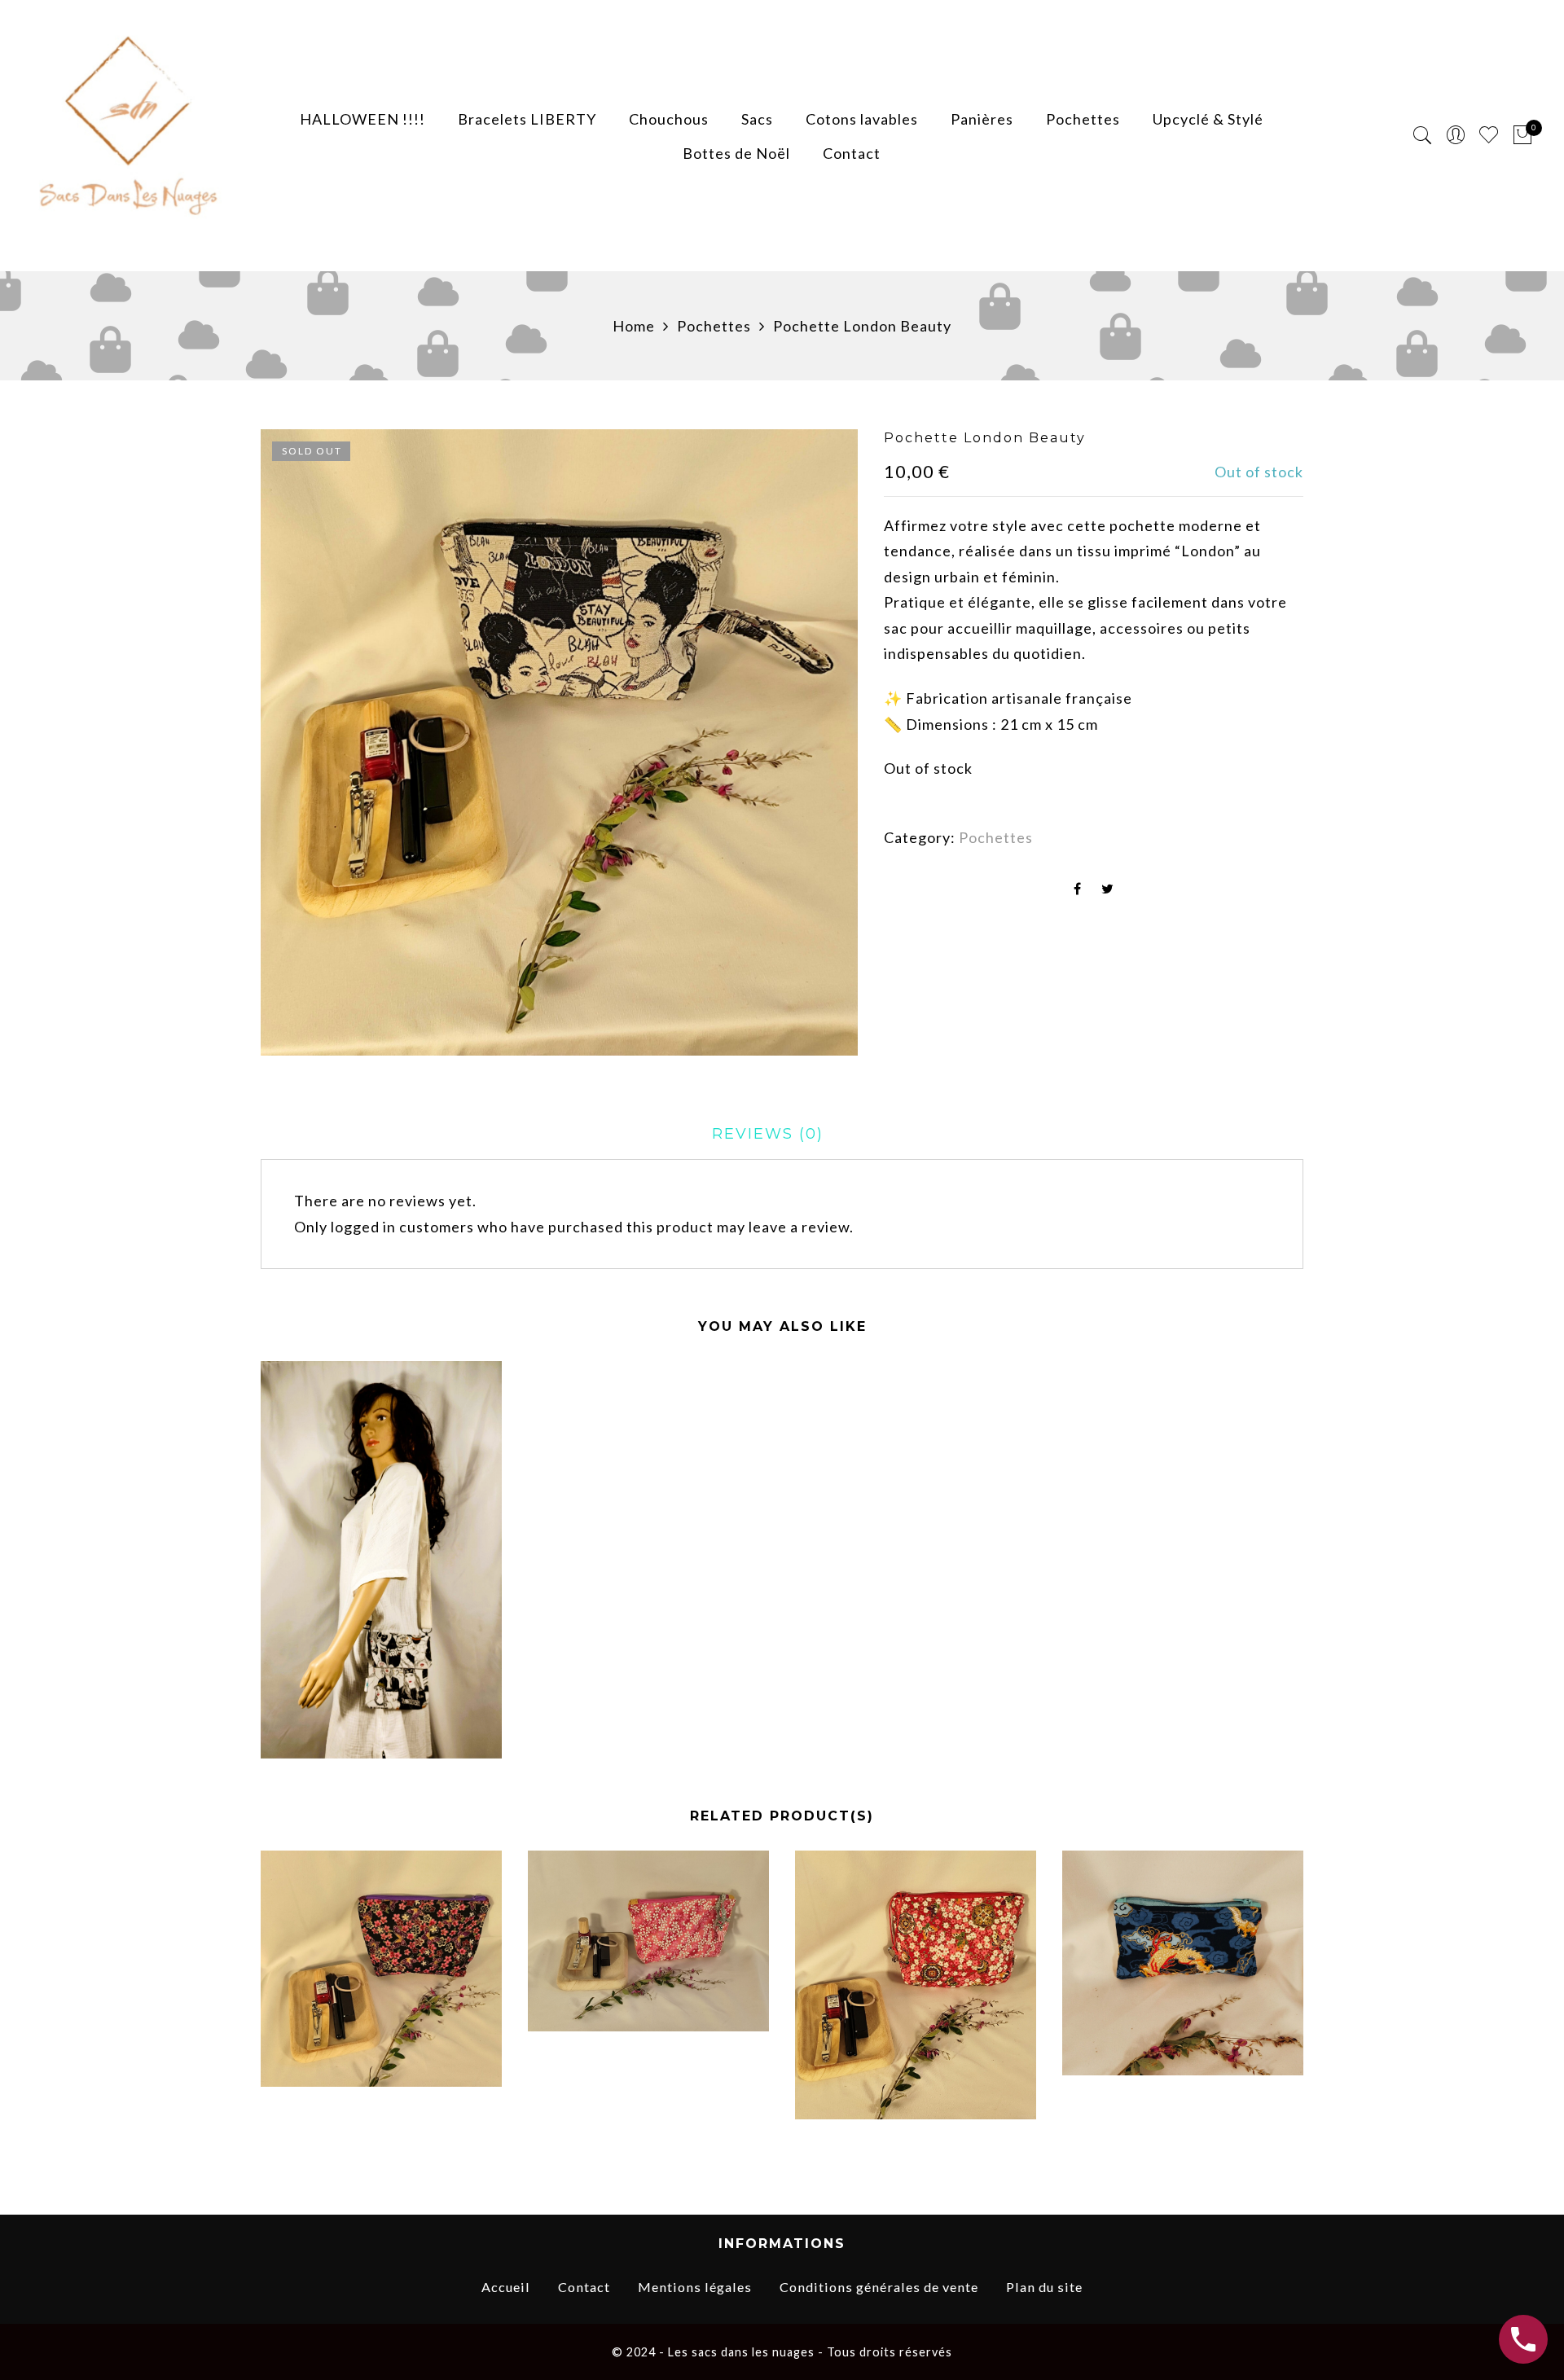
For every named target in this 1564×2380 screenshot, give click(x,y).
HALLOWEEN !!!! (362, 119)
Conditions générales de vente (879, 2287)
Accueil (506, 2287)
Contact (852, 153)
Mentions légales (695, 2287)
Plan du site (1044, 2287)
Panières (982, 119)
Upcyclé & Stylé (1208, 119)
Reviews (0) (768, 1134)
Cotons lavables (862, 119)
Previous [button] (260, 1998)
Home (634, 326)
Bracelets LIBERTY (527, 119)
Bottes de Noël (736, 153)
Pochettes (1083, 119)
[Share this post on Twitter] (1108, 889)
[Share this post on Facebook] (1078, 889)
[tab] (768, 1134)
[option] (560, 742)
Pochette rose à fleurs (649, 1953)
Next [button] (1296, 1998)
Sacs (757, 119)
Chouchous (669, 119)
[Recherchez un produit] (1423, 136)
